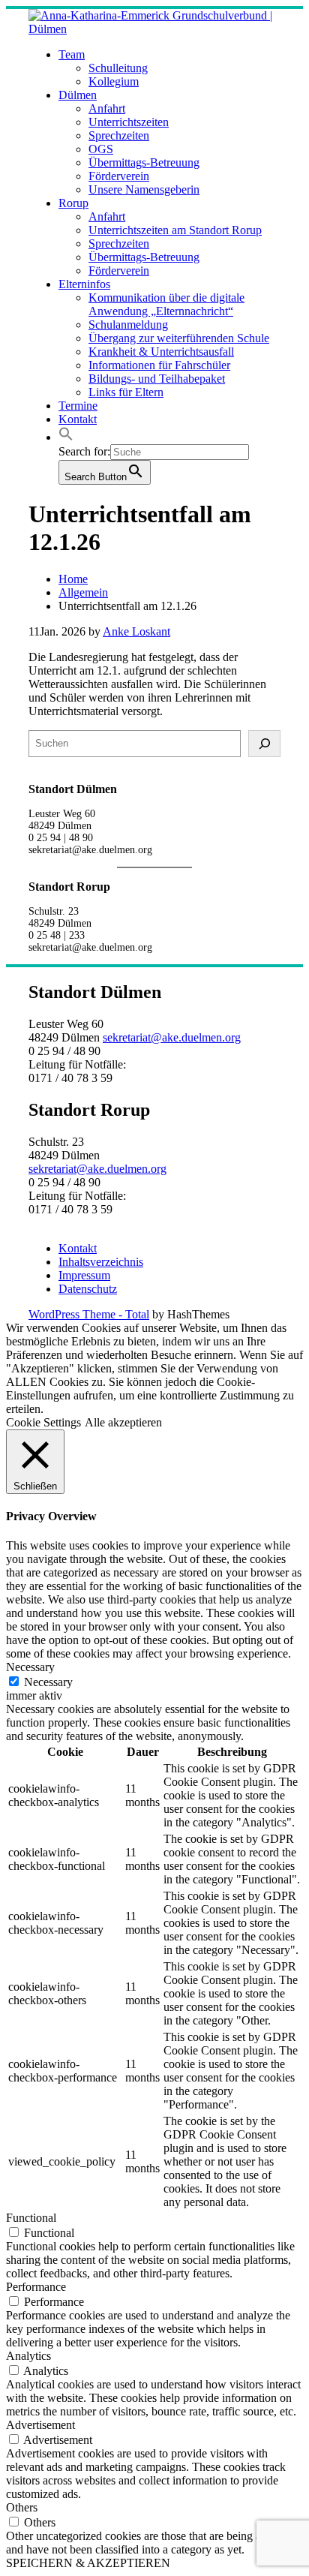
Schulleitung (118, 68)
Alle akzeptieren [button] (123, 1422)
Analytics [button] (28, 2356)
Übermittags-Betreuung (144, 162)
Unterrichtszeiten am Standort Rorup (175, 230)
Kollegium (114, 81)
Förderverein (119, 176)
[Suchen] (264, 744)
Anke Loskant (136, 631)
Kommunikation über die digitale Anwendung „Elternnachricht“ (166, 304)
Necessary (48, 1682)
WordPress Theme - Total (89, 1314)
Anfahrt (107, 108)
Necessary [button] (30, 1667)
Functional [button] (31, 2218)
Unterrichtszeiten (129, 122)
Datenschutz (88, 1289)
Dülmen (78, 95)
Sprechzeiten (119, 135)
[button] (66, 437)
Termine (78, 406)
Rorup (73, 203)
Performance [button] (36, 2287)
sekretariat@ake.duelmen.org (172, 1037)
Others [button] (22, 2507)
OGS (101, 149)
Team (72, 54)
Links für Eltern (126, 392)
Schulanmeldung (128, 325)
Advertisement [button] (40, 2425)
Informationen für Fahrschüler (159, 365)
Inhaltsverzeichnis (101, 1262)
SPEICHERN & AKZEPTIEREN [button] (88, 2563)
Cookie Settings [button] (43, 1422)
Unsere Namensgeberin (144, 189)
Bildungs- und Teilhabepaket (157, 379)
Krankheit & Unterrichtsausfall (161, 352)
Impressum (84, 1275)
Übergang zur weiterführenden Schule (179, 338)
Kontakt (78, 419)
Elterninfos (84, 284)
